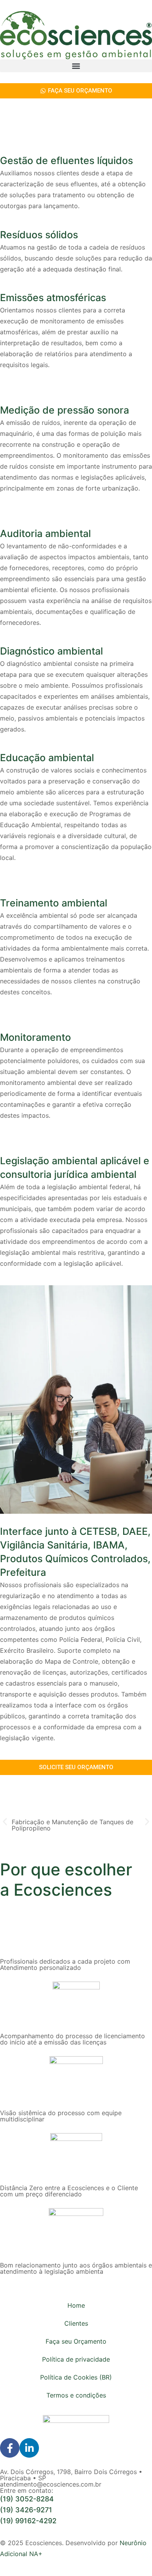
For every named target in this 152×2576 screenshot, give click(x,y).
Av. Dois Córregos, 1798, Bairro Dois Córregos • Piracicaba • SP (71, 2475)
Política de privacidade (76, 2359)
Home (76, 2305)
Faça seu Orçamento (76, 2341)
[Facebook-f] (10, 2448)
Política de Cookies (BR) (76, 2377)
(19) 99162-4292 (28, 2521)
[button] (76, 66)
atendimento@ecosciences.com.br (51, 2484)
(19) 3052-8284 (27, 2499)
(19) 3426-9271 (26, 2510)
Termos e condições (76, 2395)
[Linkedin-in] (29, 2448)
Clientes (76, 2323)
